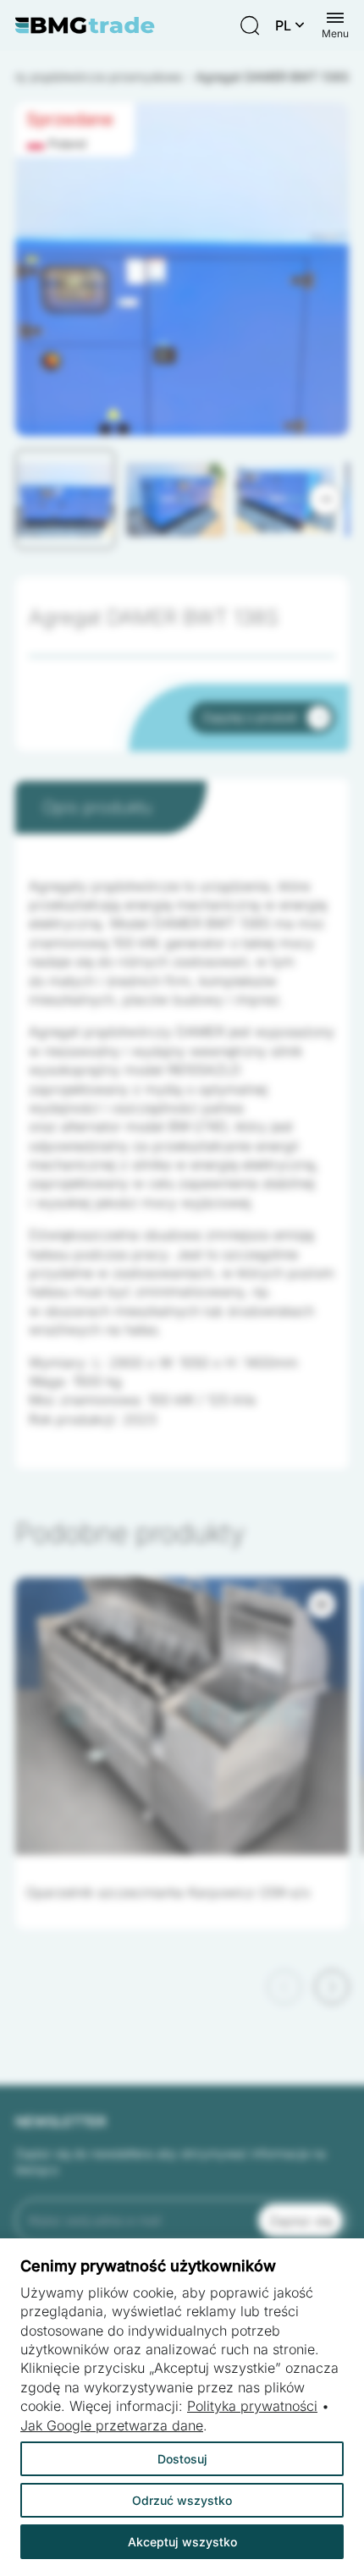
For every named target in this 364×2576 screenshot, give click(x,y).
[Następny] (325, 499)
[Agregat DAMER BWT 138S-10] (182, 325)
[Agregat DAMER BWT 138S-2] (182, 325)
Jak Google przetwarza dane (112, 2425)
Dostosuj (182, 2459)
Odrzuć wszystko (182, 2500)
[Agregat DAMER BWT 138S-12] (182, 325)
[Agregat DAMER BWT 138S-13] (182, 325)
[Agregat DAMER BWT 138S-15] (182, 325)
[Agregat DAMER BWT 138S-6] (182, 325)
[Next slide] (332, 1987)
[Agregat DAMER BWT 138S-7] (182, 325)
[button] (65, 499)
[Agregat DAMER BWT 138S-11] (182, 325)
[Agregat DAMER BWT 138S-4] (182, 325)
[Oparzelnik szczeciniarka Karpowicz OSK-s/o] (182, 1716)
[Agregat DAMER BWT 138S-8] (182, 325)
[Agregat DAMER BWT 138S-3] (182, 325)
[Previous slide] (284, 1987)
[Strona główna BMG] (85, 25)
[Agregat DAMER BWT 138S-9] (182, 325)
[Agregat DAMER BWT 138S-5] (182, 325)
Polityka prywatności (252, 2406)
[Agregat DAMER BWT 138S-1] (182, 325)
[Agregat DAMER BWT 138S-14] (182, 325)
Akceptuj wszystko (182, 2542)
